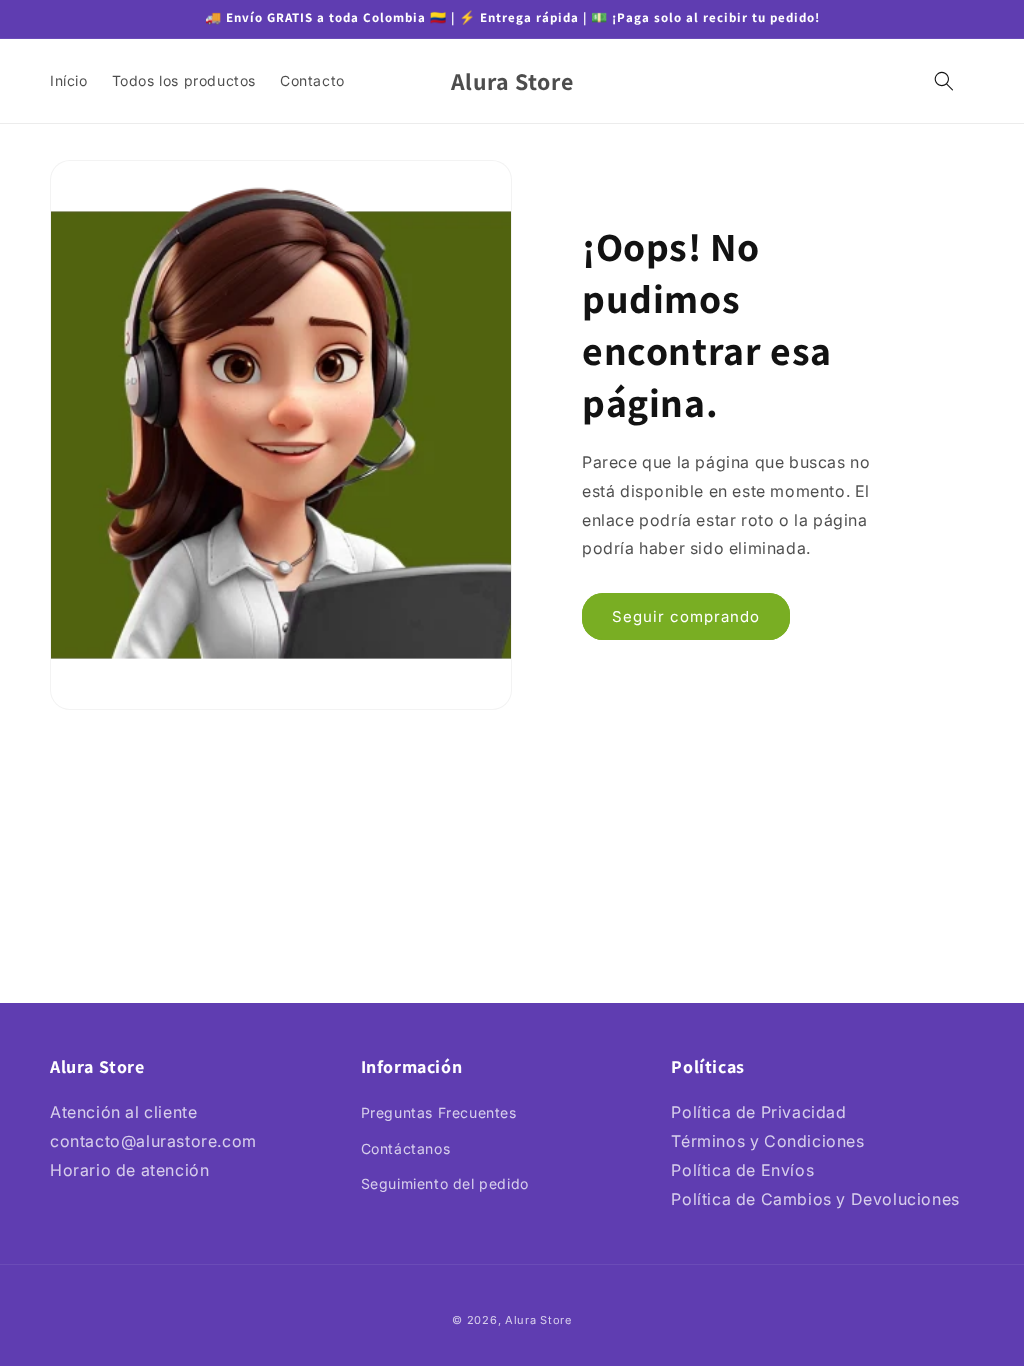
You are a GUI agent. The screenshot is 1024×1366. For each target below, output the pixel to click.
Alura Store (538, 1320)
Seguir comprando (686, 616)
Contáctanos (406, 1148)
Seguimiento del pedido (445, 1183)
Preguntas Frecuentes (439, 1112)
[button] (944, 81)
